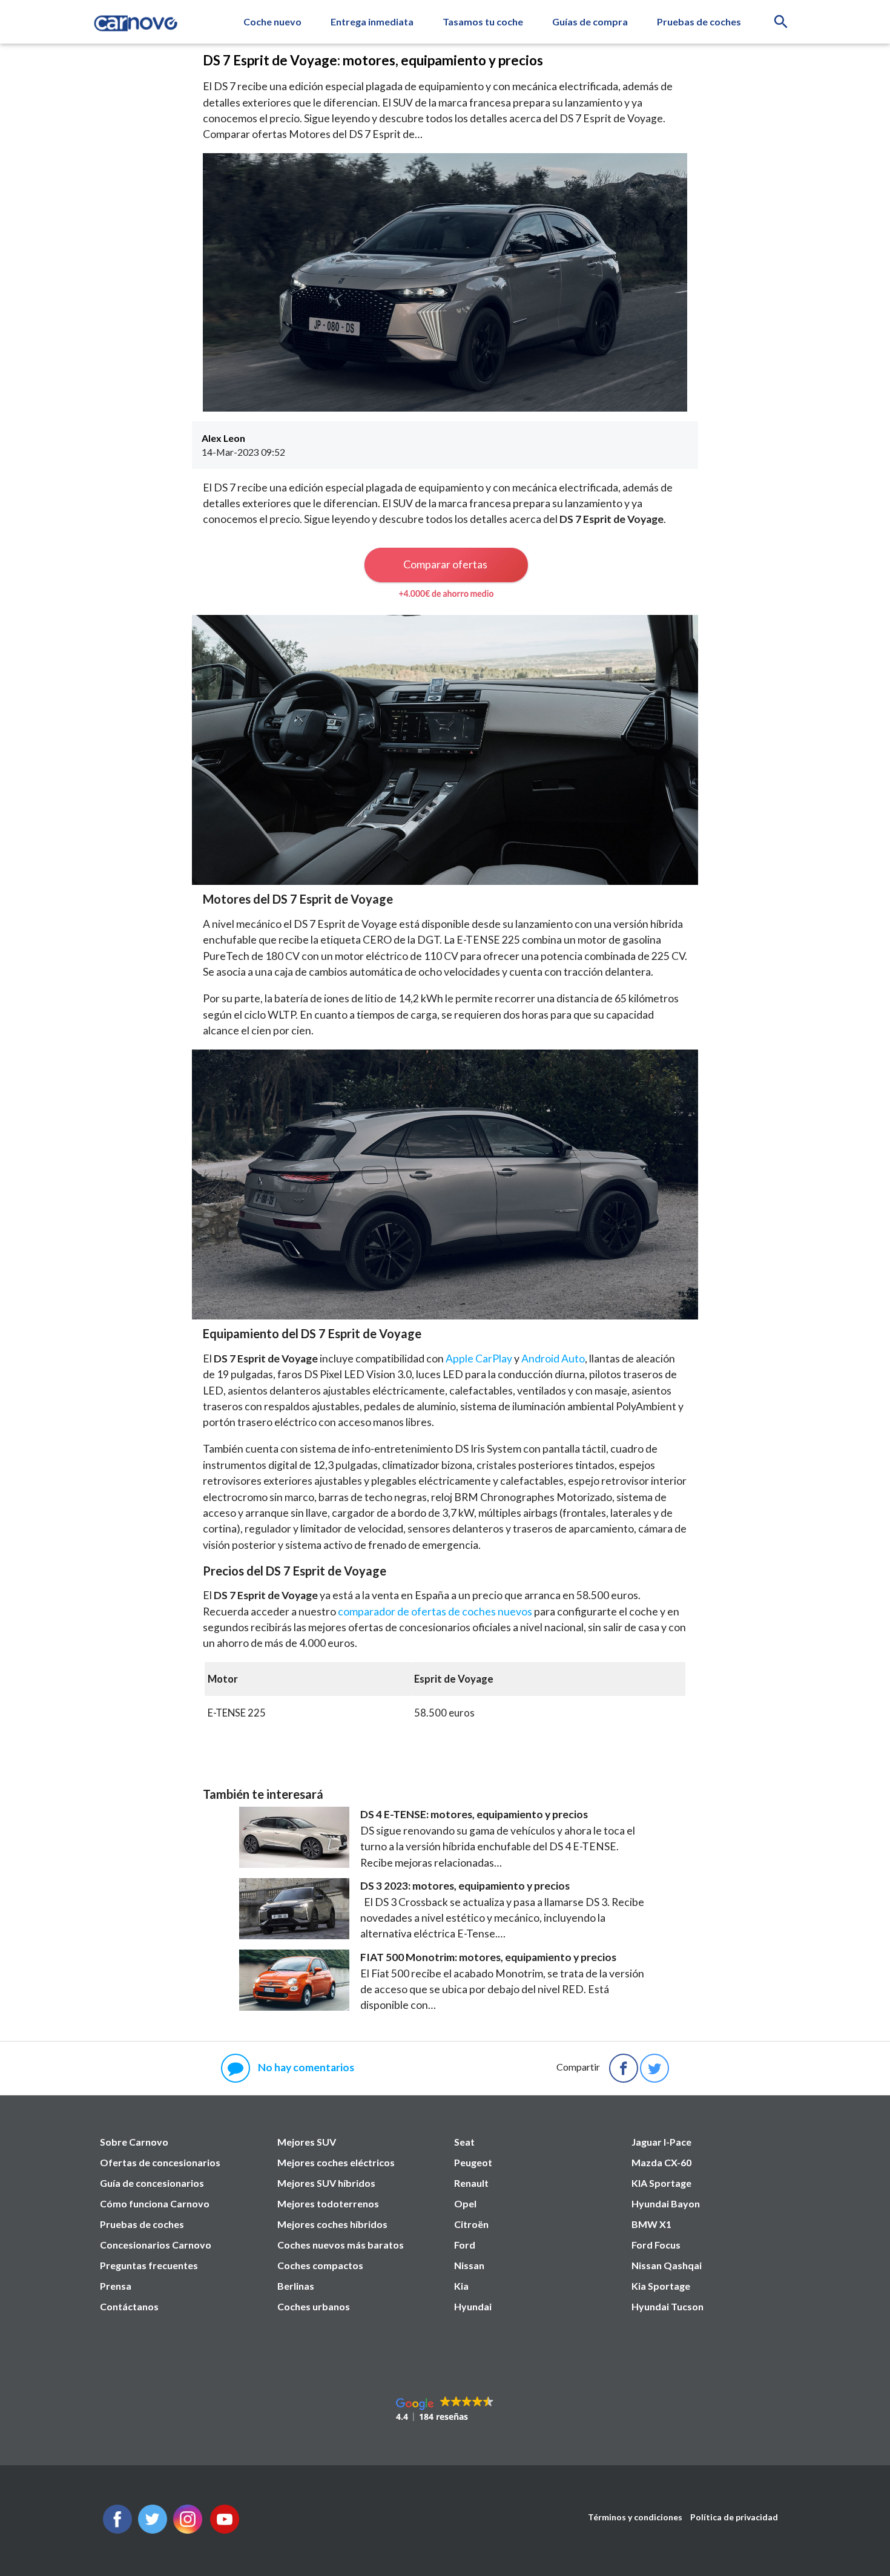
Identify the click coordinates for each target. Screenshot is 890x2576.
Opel (465, 2203)
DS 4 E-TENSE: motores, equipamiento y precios (474, 1814)
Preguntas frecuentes (149, 2265)
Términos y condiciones (635, 2517)
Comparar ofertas (445, 564)
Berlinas (296, 2286)
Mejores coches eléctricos (336, 2162)
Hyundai (473, 2306)
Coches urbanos (314, 2306)
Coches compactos (320, 2265)
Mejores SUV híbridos (326, 2183)
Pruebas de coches (699, 21)
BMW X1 (651, 2224)
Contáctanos (129, 2306)
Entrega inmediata (372, 21)
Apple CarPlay (479, 1359)
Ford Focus (656, 2245)
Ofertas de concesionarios (160, 2162)
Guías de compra (590, 21)
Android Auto (553, 1359)
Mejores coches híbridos (332, 2224)
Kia (461, 2286)
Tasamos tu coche (483, 21)
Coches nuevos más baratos (341, 2245)
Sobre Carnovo (134, 2142)
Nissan (469, 2265)
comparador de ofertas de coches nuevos (435, 1612)
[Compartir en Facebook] (624, 2068)
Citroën (471, 2224)
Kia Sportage (661, 2286)
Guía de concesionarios (152, 2183)
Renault (471, 2183)
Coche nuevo (272, 21)
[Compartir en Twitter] (654, 2068)
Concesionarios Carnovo (156, 2245)
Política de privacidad (734, 2517)
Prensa (116, 2286)
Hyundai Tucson (667, 2306)
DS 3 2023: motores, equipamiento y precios (465, 1886)
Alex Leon (223, 438)
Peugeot (473, 2162)
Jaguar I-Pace (661, 2142)
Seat (464, 2142)
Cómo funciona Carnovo (155, 2203)
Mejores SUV (307, 2142)
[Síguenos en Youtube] (225, 2530)
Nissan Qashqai (667, 2265)
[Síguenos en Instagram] (188, 2530)
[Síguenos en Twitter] (117, 2530)
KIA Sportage (661, 2183)
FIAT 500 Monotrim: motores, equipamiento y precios (488, 1957)
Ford (465, 2245)
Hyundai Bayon (666, 2203)
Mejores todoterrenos (328, 2203)
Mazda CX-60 (661, 2162)
